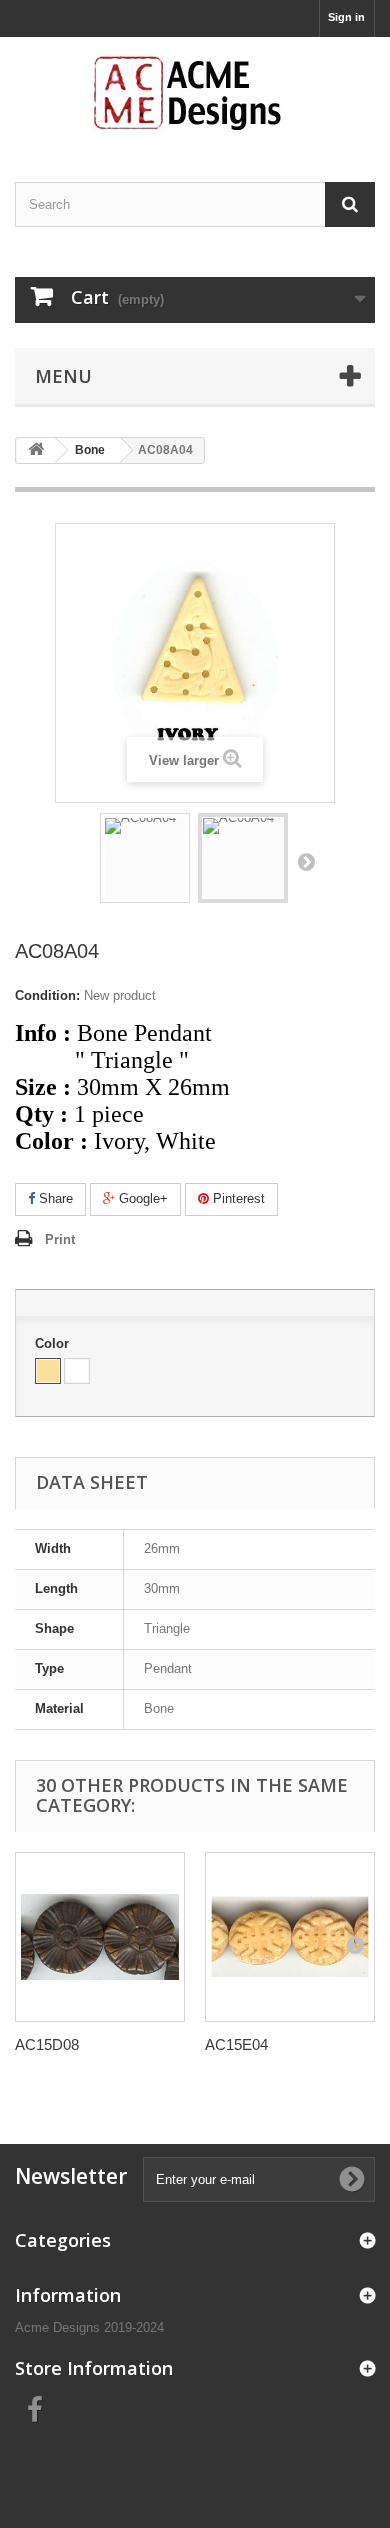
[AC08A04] (145, 858)
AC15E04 (236, 2044)
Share (54, 1198)
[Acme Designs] (195, 92)
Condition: (47, 995)
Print (60, 1239)
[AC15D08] (100, 1937)
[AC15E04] (290, 1937)
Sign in (346, 17)
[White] (77, 1371)
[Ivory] (48, 1371)
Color (54, 1343)
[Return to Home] (36, 450)
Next (306, 861)
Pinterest (237, 1198)
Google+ (141, 1198)
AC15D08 (47, 2044)
